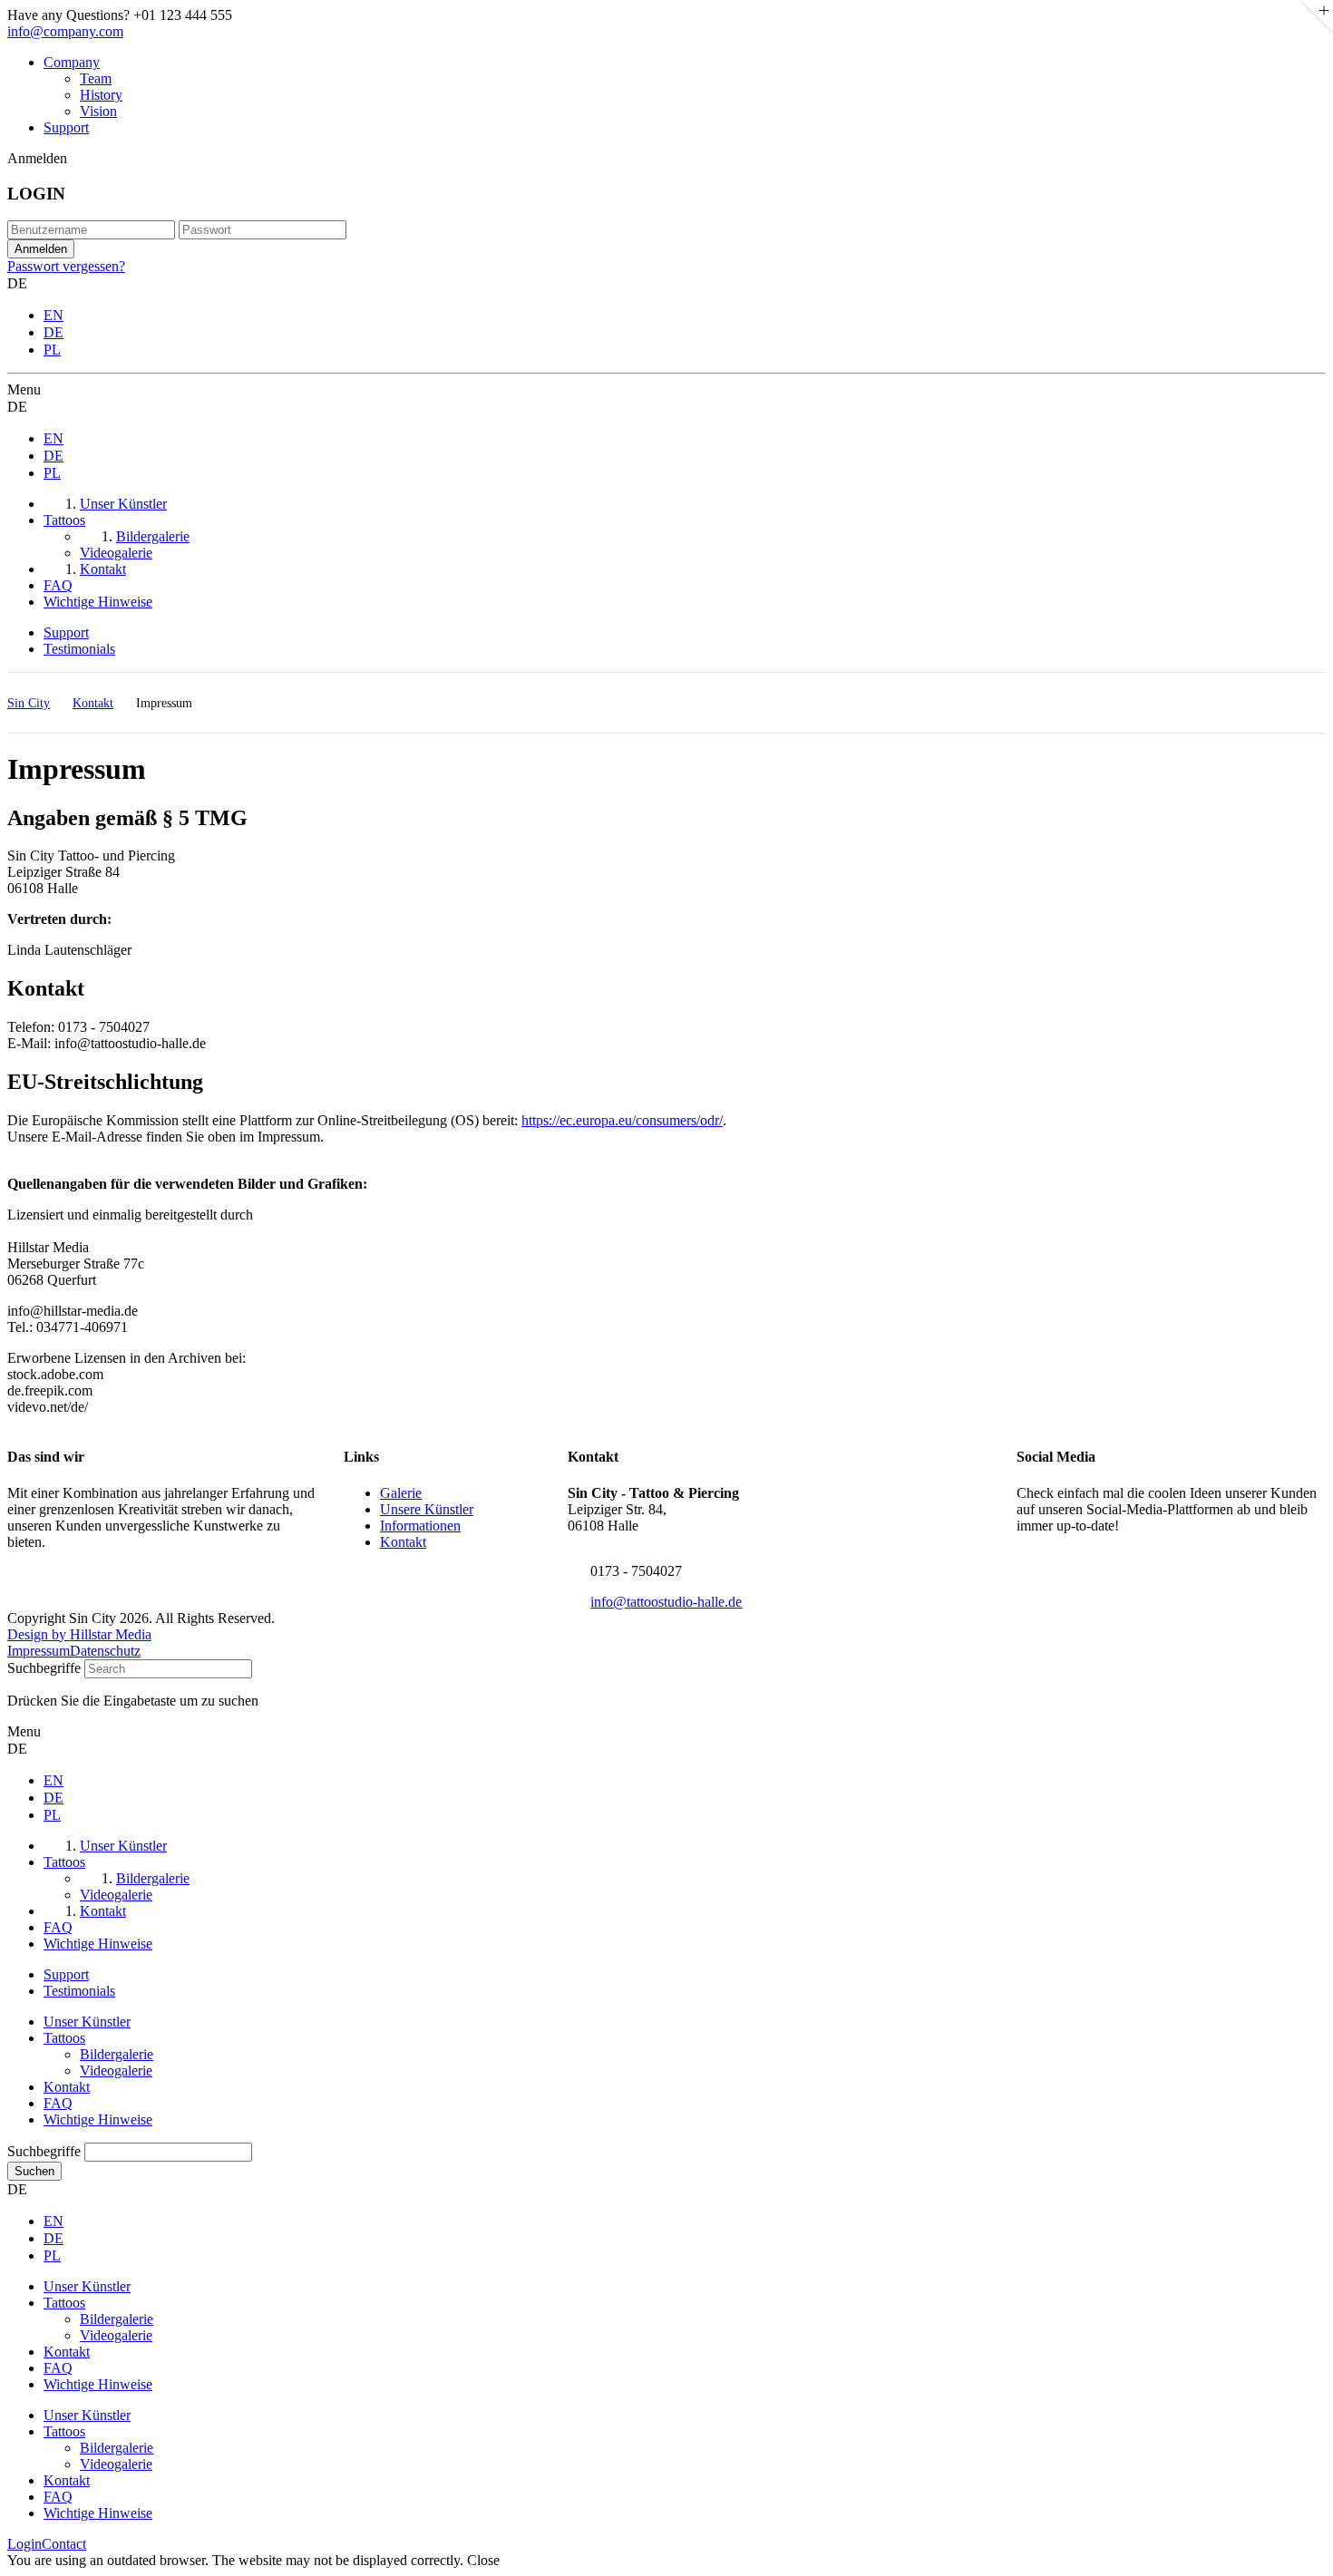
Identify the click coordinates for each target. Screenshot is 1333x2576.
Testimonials (79, 649)
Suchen (34, 2171)
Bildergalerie (117, 2054)
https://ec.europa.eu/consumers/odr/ (622, 1120)
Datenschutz (105, 1651)
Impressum (39, 1651)
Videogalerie (116, 2071)
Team (96, 78)
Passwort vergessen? (66, 266)
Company (72, 62)
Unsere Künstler (427, 1509)
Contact (64, 2544)
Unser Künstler (87, 2022)
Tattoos (64, 2038)
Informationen (420, 1526)
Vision (98, 111)
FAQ (58, 2103)
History (101, 95)
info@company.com (65, 31)
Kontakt (403, 1542)
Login (24, 2544)
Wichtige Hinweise (98, 2119)
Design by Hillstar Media (79, 1634)
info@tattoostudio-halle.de (666, 1602)
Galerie (401, 1493)
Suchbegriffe (44, 1668)
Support (66, 127)
